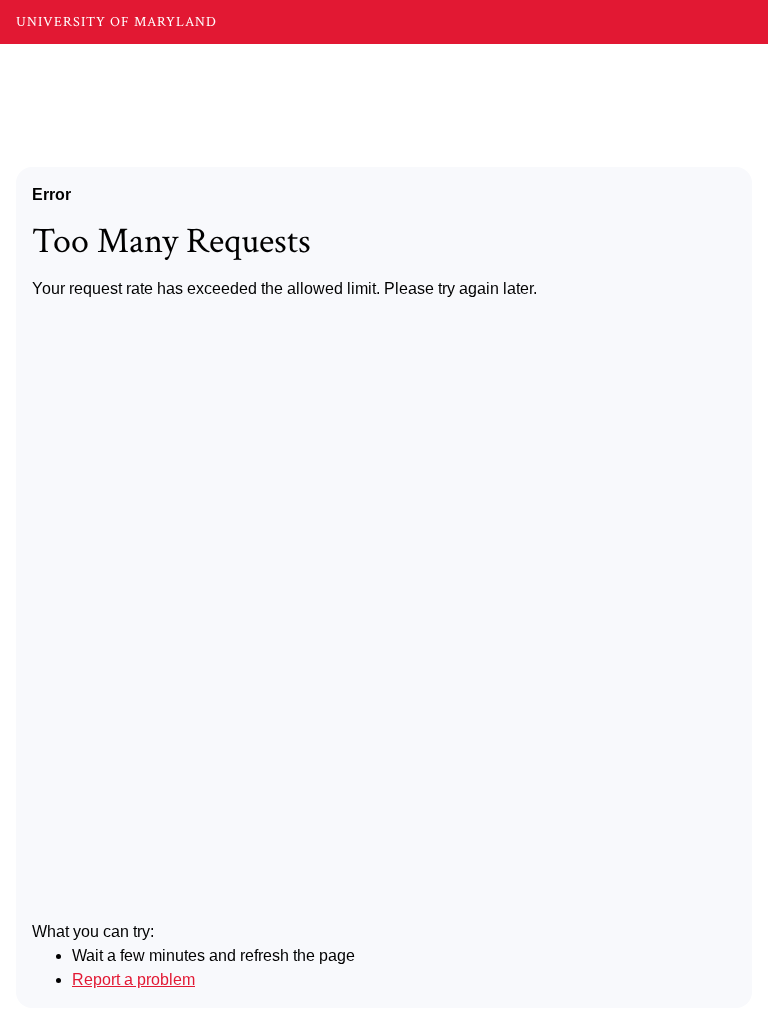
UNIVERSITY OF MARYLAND (116, 22)
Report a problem (133, 979)
